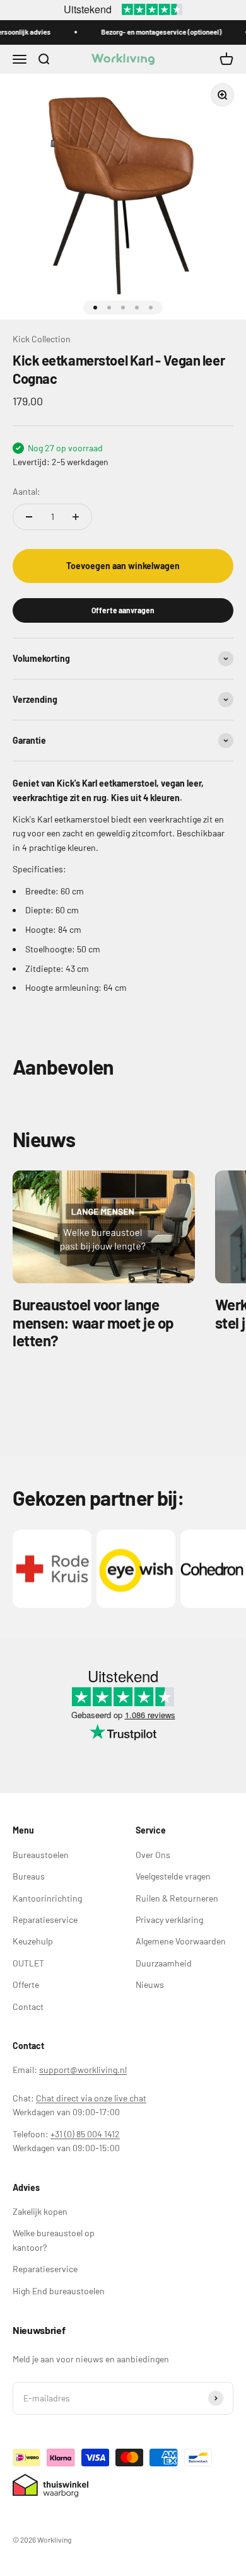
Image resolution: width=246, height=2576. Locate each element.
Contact (28, 2007)
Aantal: (26, 491)
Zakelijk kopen (40, 2211)
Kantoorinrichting (47, 1898)
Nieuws (150, 1984)
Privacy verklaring (169, 1920)
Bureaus (29, 1876)
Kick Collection (42, 339)
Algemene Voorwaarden (181, 1941)
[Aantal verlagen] (29, 517)
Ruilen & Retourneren (177, 1898)
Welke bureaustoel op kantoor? (54, 2240)
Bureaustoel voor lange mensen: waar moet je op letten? (93, 1323)
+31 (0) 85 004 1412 (85, 2134)
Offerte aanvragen (123, 610)
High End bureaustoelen (59, 2291)
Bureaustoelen (41, 1855)
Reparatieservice (45, 1920)
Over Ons (153, 1855)
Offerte (26, 1984)
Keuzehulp (33, 1941)
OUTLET (28, 1963)
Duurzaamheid (164, 1963)
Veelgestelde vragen (173, 1876)
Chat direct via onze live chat (91, 2098)
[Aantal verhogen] (76, 517)
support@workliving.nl (83, 2070)
